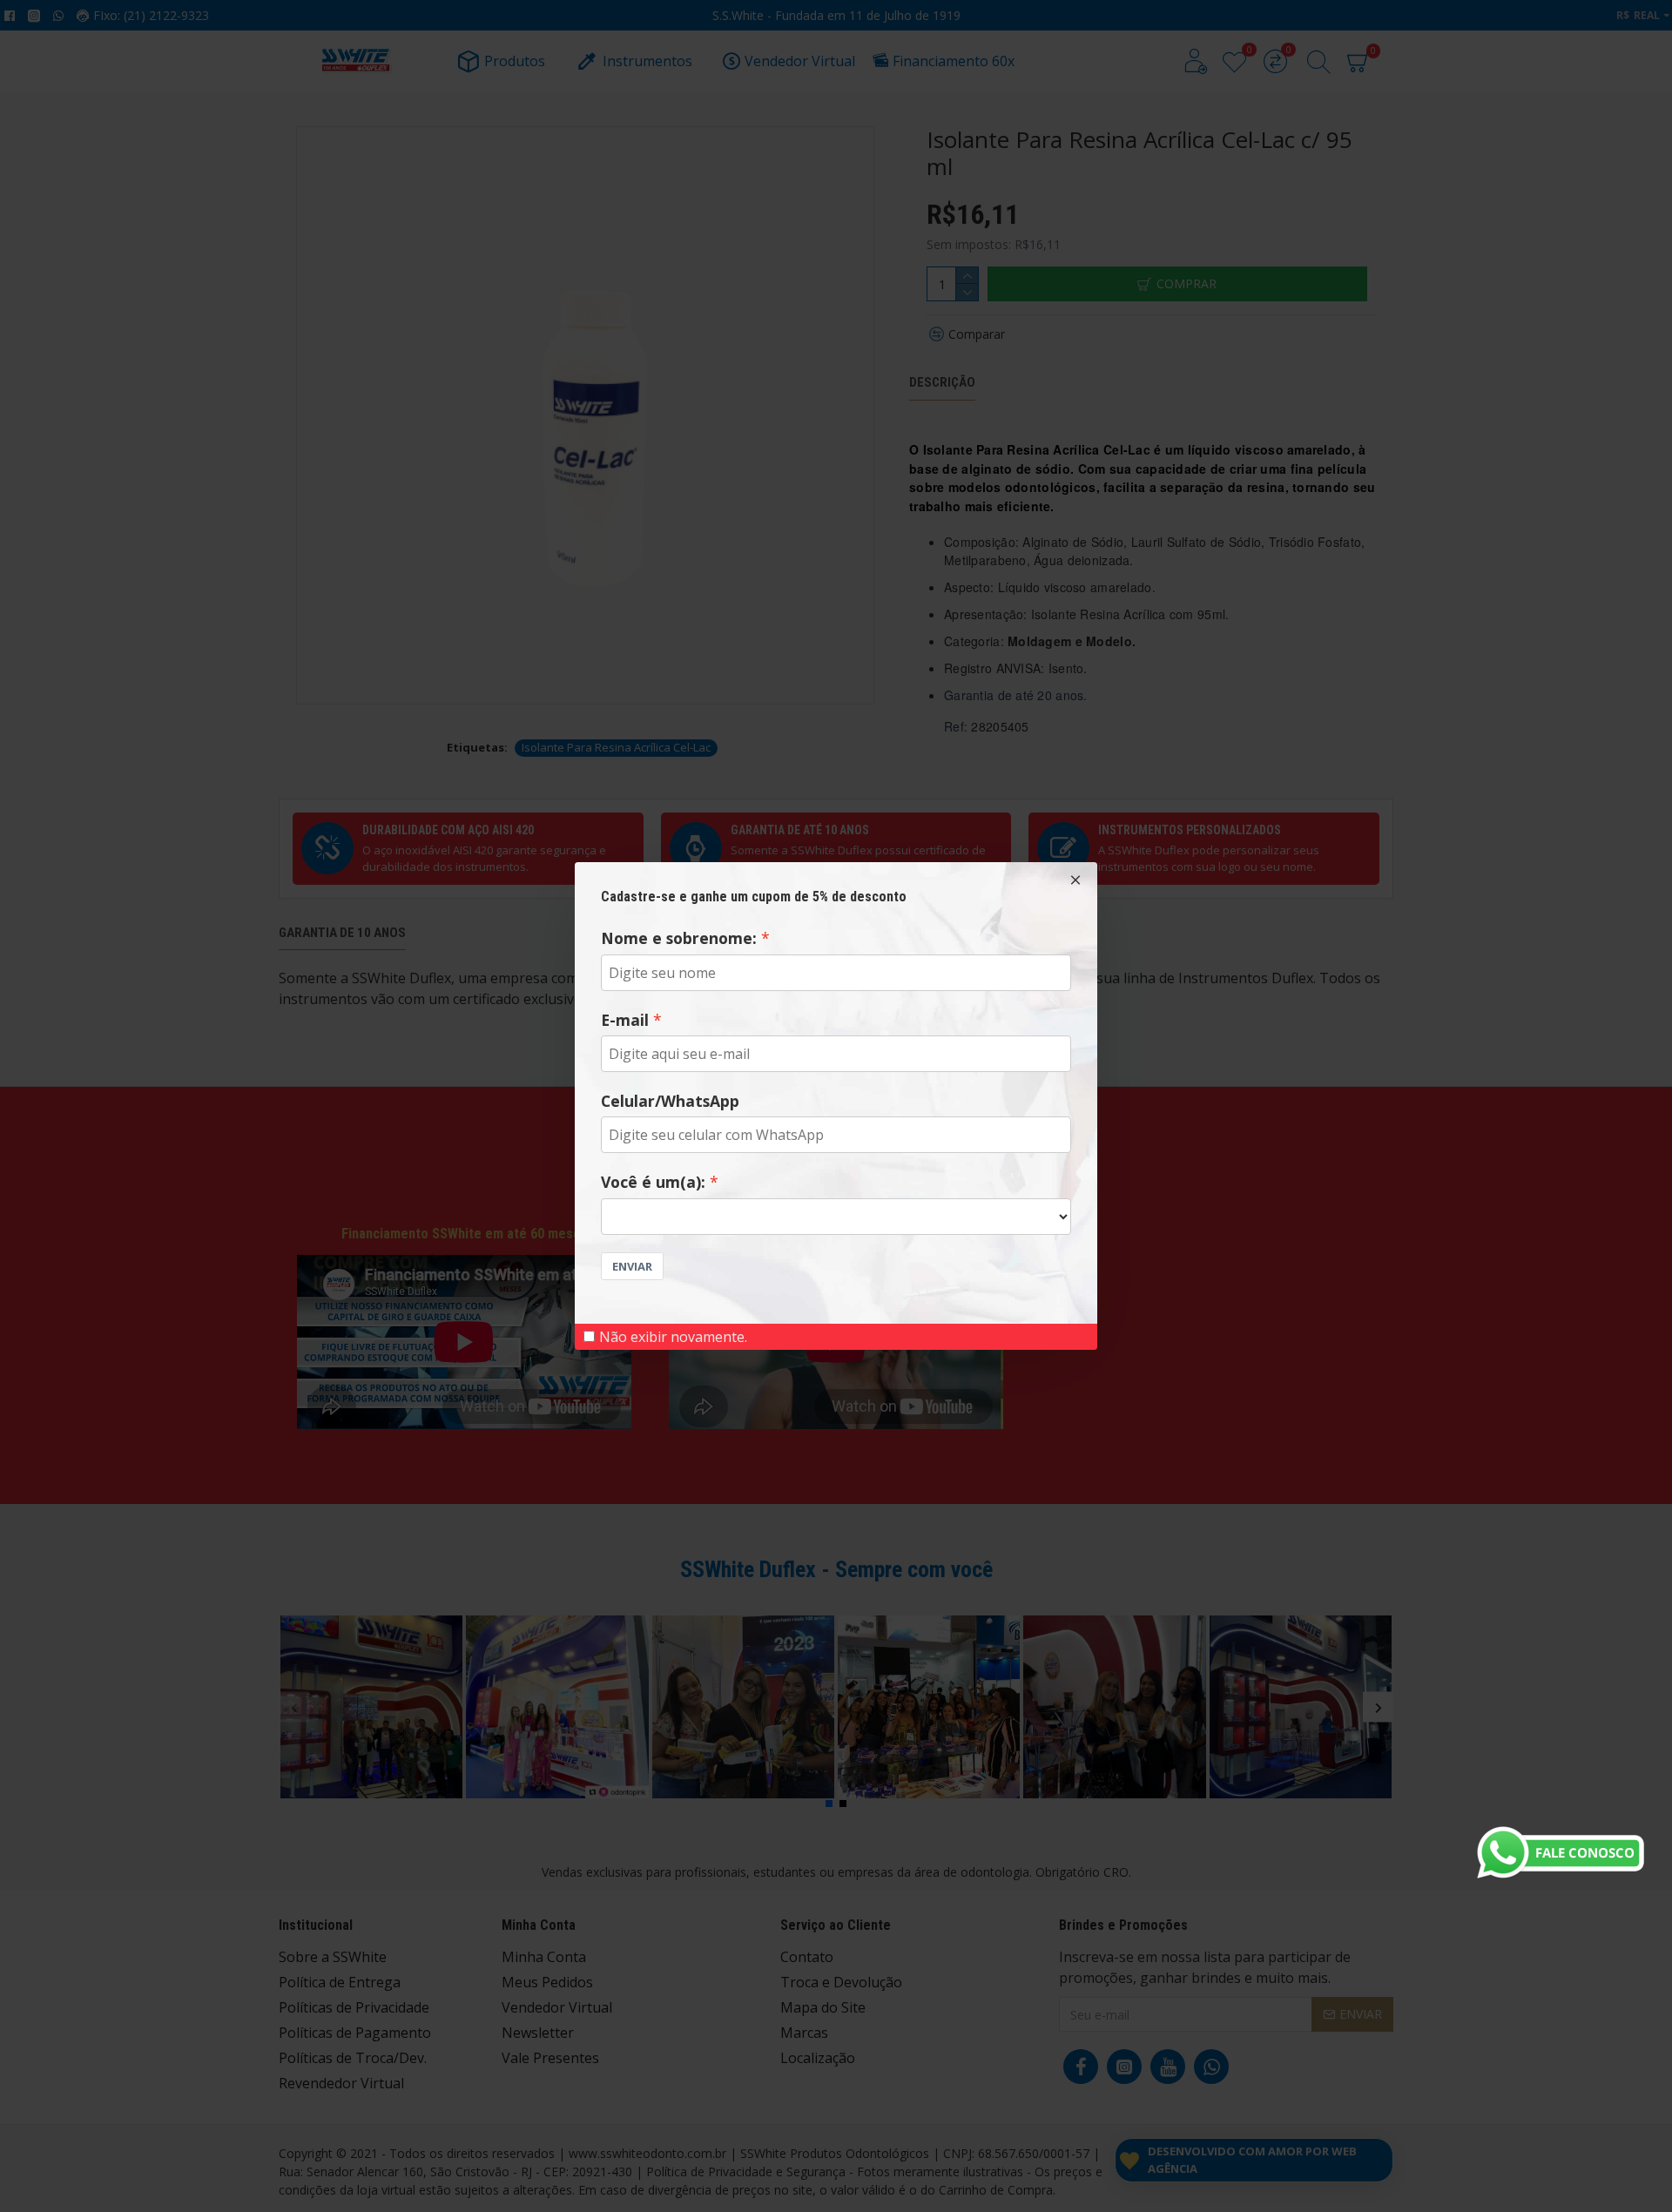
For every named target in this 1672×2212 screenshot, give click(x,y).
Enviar (632, 1266)
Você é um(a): (653, 1182)
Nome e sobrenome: (679, 938)
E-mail (625, 1020)
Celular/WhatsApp (670, 1101)
